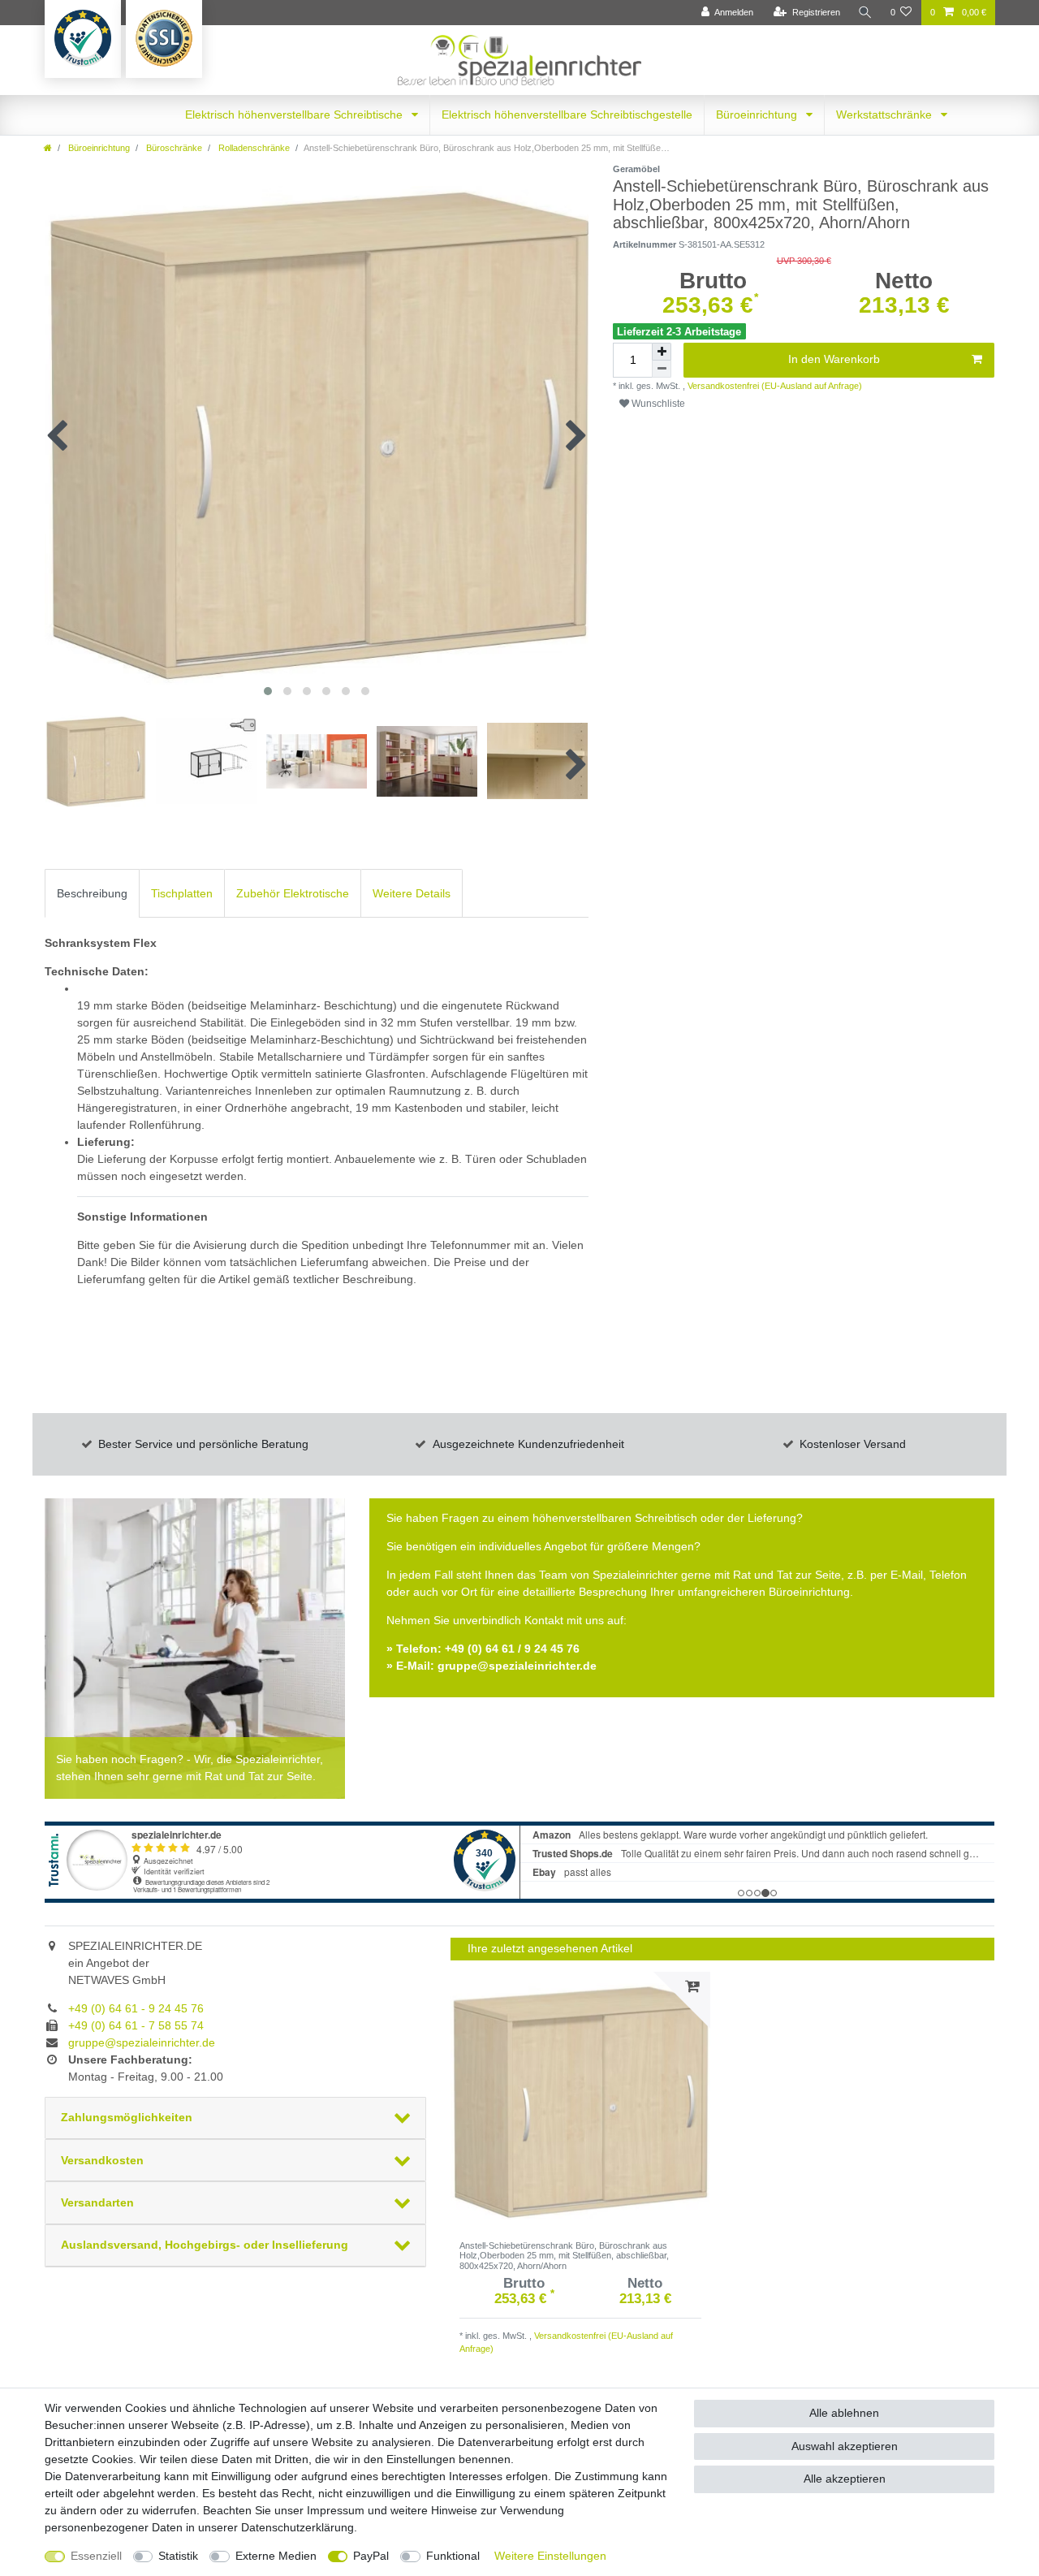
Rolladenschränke (253, 148)
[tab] (92, 893)
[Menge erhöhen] (662, 352)
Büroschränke (173, 148)
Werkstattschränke (886, 115)
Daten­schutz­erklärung (297, 2527)
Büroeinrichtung (758, 115)
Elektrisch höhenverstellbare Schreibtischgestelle (567, 115)
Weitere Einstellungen (550, 2556)
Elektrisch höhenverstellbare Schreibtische (295, 115)
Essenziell (96, 2556)
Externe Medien (276, 2556)
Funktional (453, 2556)
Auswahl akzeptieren (845, 2446)
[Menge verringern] (662, 369)
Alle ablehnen (844, 2413)
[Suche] (865, 13)
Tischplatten (182, 893)
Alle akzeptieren (845, 2479)
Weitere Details (412, 893)
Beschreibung (92, 893)
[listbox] (580, 2102)
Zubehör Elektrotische (293, 893)
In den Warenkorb (834, 359)
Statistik (178, 2556)
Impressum (336, 2510)
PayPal (371, 2556)
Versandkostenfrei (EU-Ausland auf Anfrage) (774, 386)
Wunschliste (657, 404)
